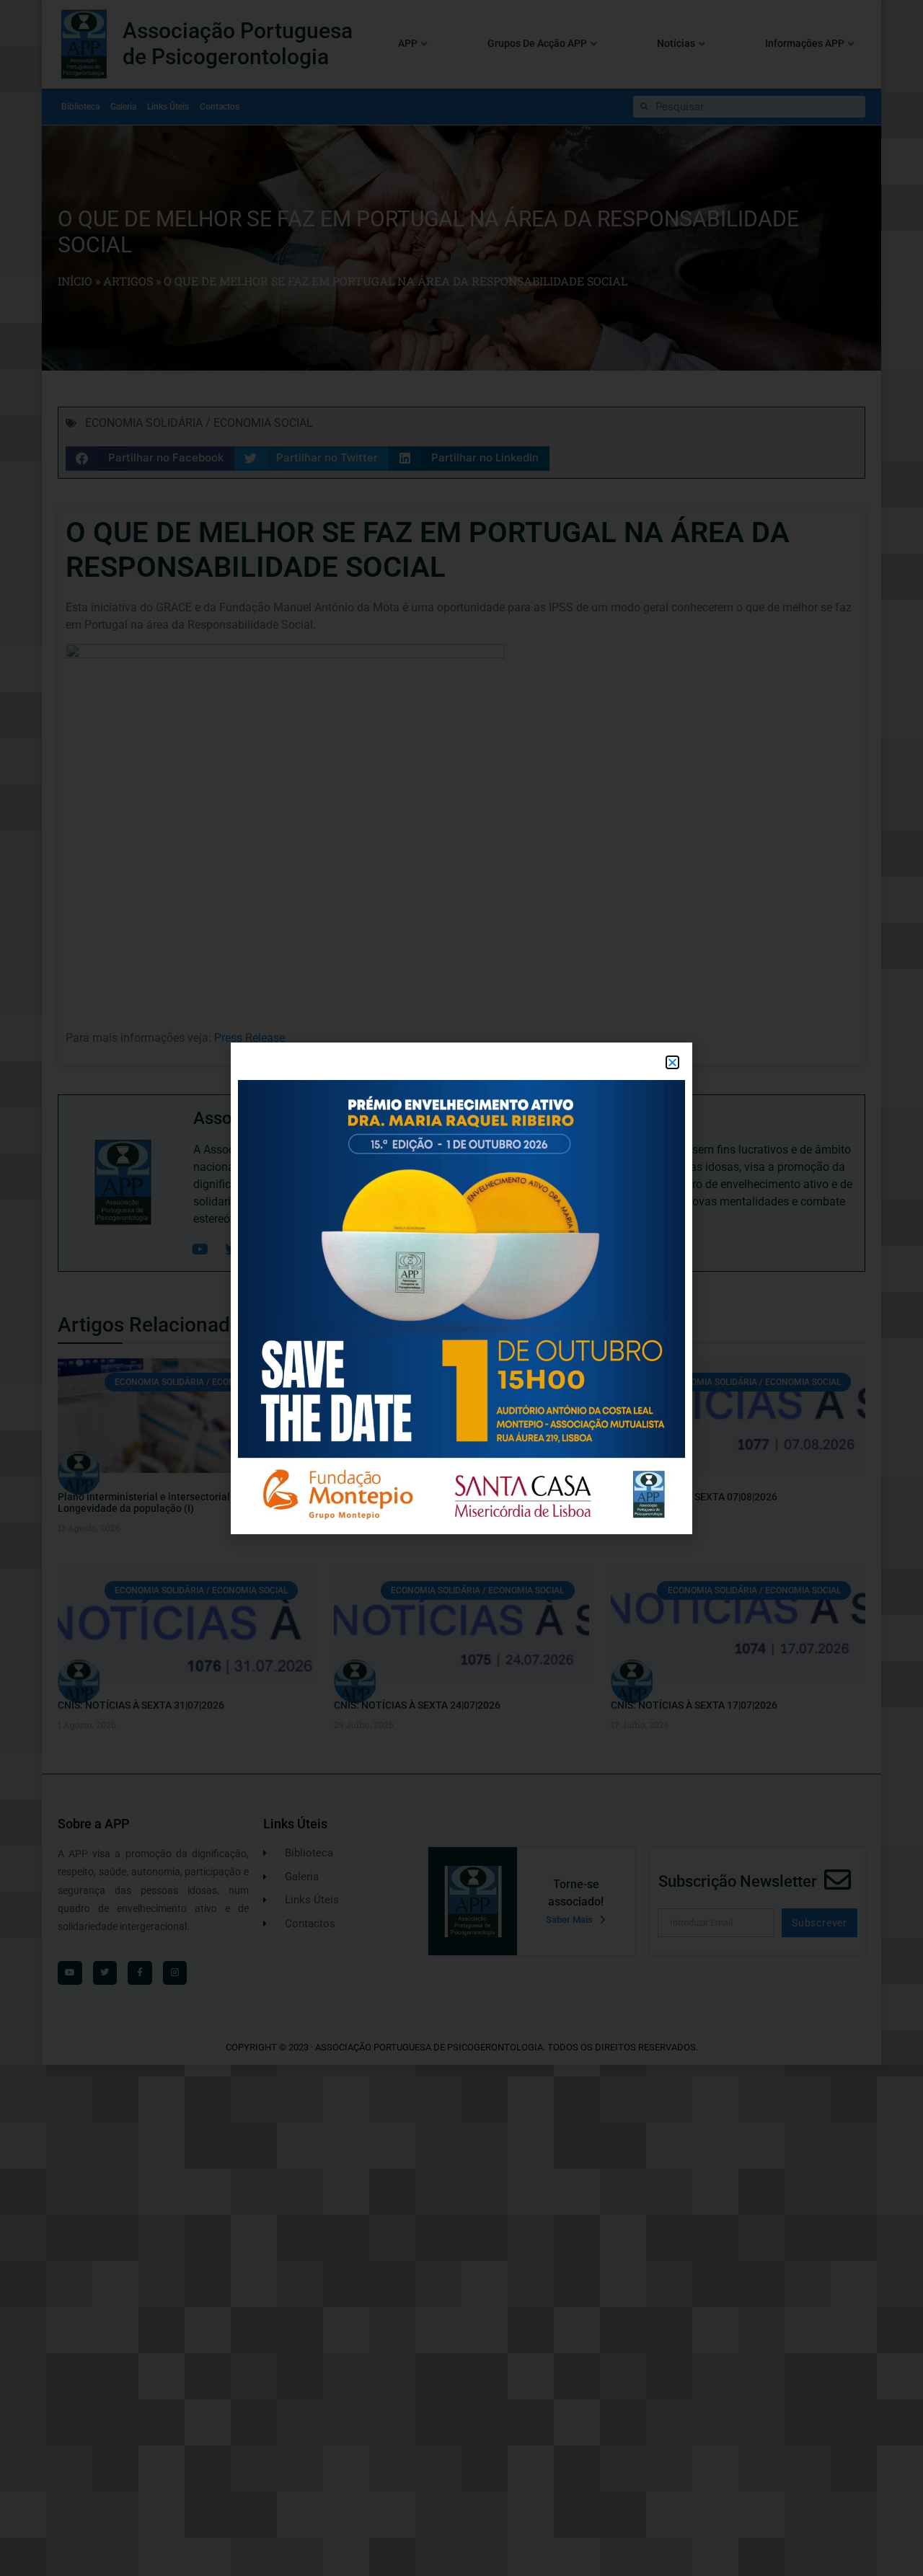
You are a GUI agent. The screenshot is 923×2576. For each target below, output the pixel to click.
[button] (672, 1062)
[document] (461, 1288)
